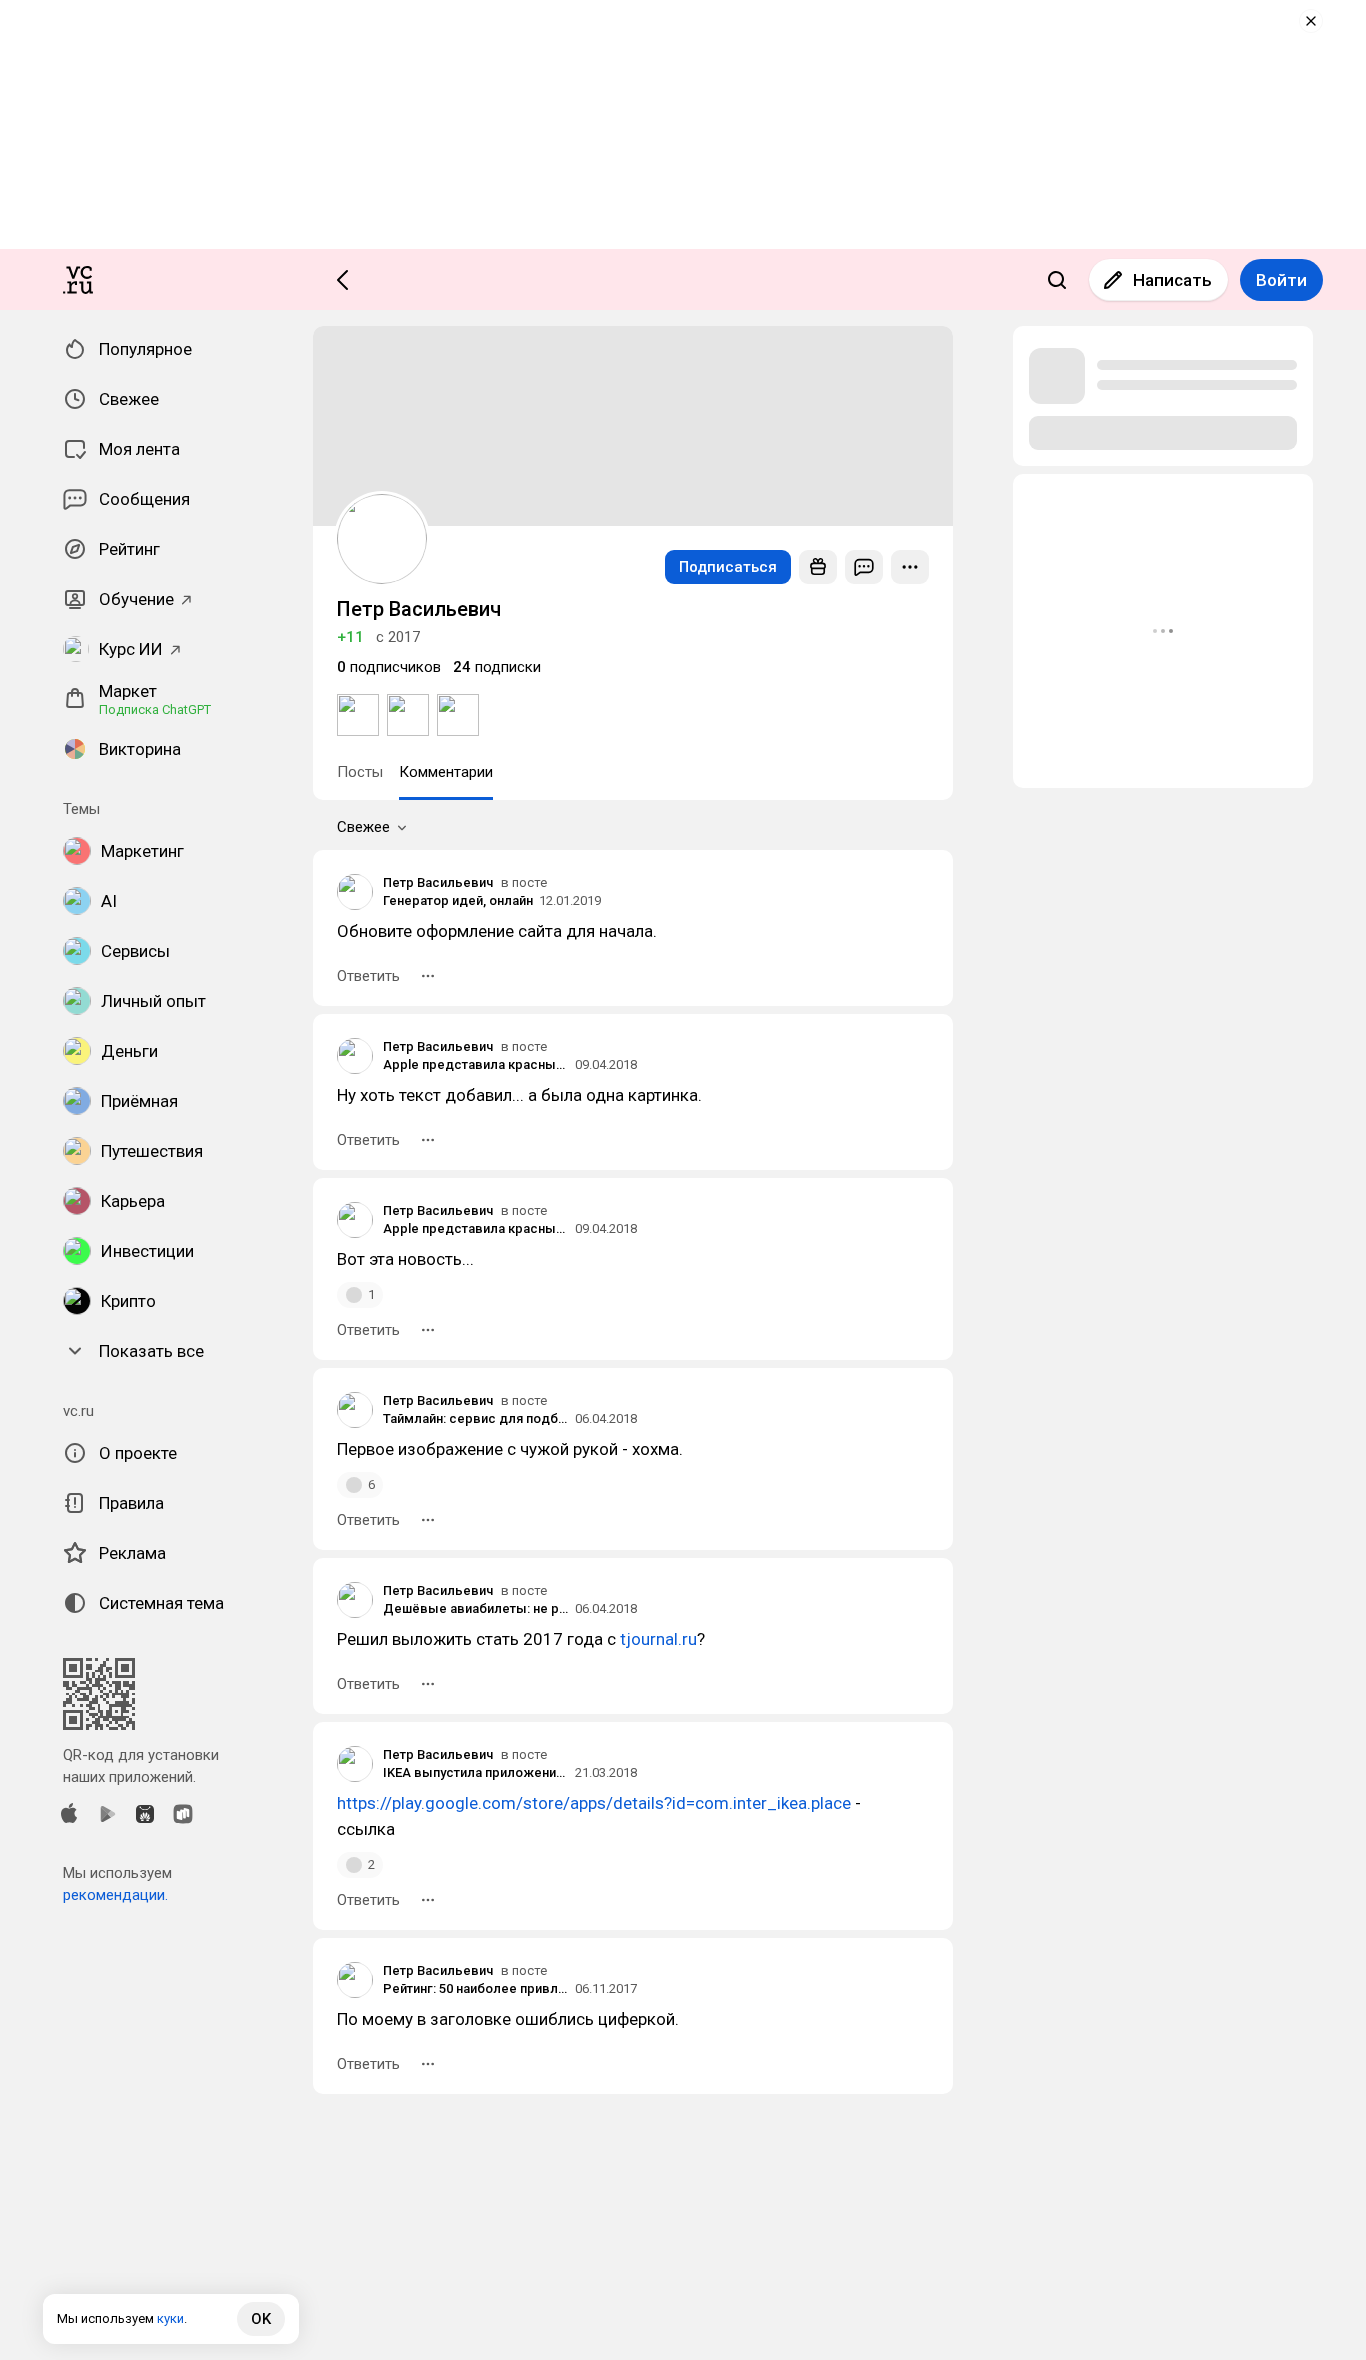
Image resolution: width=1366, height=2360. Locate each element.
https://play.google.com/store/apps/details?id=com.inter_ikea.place (594, 1803)
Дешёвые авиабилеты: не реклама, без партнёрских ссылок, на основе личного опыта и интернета (476, 1608)
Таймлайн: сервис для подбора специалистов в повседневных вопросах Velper (476, 1418)
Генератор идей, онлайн (458, 900)
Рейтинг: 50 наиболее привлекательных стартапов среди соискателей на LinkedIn (476, 1988)
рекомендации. (115, 1895)
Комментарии (446, 772)
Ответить (368, 976)
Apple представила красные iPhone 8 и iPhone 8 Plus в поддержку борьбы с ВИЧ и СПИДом (476, 1064)
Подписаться (728, 567)
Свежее (363, 827)
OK (261, 2319)
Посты (360, 772)
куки (170, 2318)
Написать (1172, 280)
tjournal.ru (658, 1639)
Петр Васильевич (438, 882)
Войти (1281, 280)
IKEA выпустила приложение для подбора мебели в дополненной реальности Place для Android (476, 1772)
